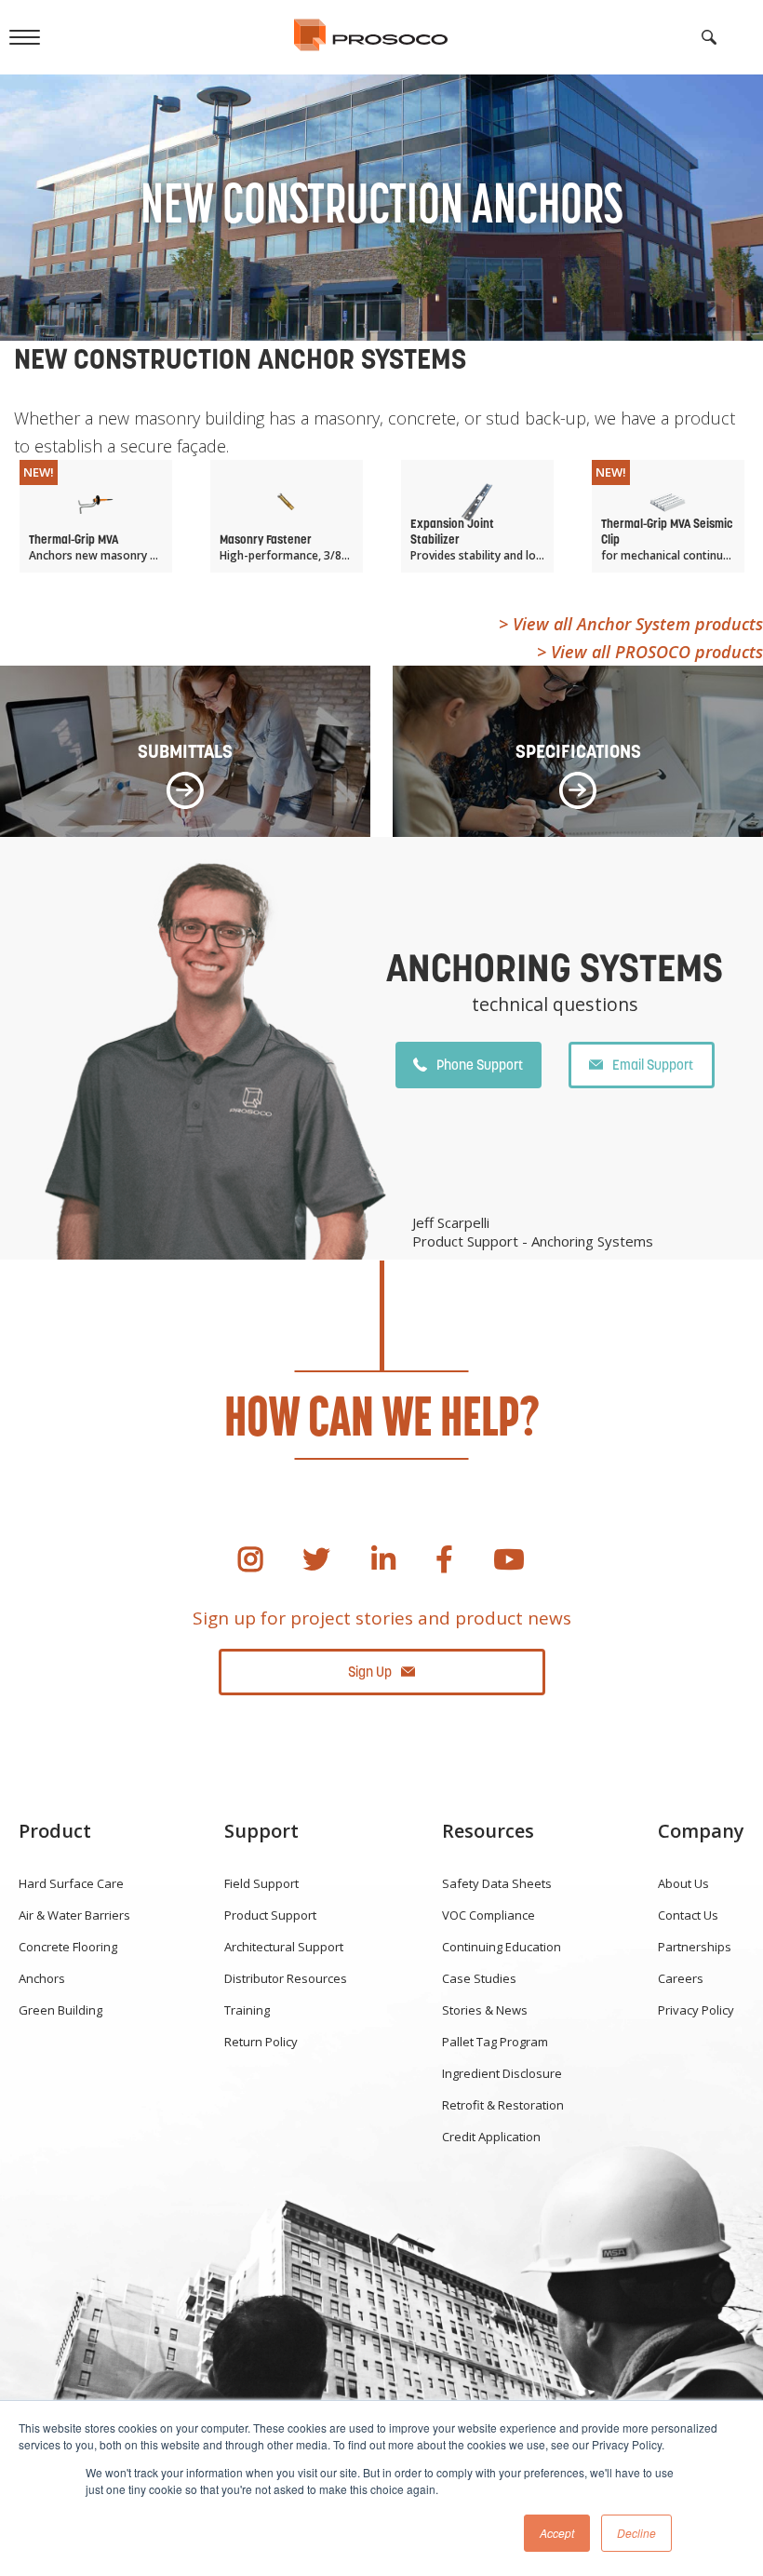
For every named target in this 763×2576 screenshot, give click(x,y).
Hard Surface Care (71, 1883)
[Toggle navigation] (25, 37)
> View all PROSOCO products (650, 652)
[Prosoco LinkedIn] (383, 1559)
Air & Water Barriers (74, 1915)
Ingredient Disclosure (502, 2073)
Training (247, 2010)
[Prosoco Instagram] (250, 1559)
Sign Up (370, 1672)
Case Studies (479, 1978)
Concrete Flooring (68, 1947)
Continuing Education (502, 1947)
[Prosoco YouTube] (509, 1559)
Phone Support (480, 1065)
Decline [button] (636, 2533)
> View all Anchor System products (631, 624)
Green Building (60, 2010)
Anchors (42, 1978)
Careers (681, 1978)
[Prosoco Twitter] (316, 1559)
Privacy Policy (696, 2010)
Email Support (653, 1065)
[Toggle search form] (709, 37)
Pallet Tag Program (495, 2042)
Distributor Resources (286, 1978)
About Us (683, 1883)
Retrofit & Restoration (503, 2105)
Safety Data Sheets (497, 1883)
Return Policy (261, 2042)
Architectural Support (284, 1947)
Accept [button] (557, 2533)
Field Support (261, 1883)
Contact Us (688, 1915)
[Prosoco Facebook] (444, 1559)
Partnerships (695, 1947)
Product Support (270, 1915)
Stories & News (485, 2010)
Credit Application (491, 2137)
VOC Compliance (489, 1915)
